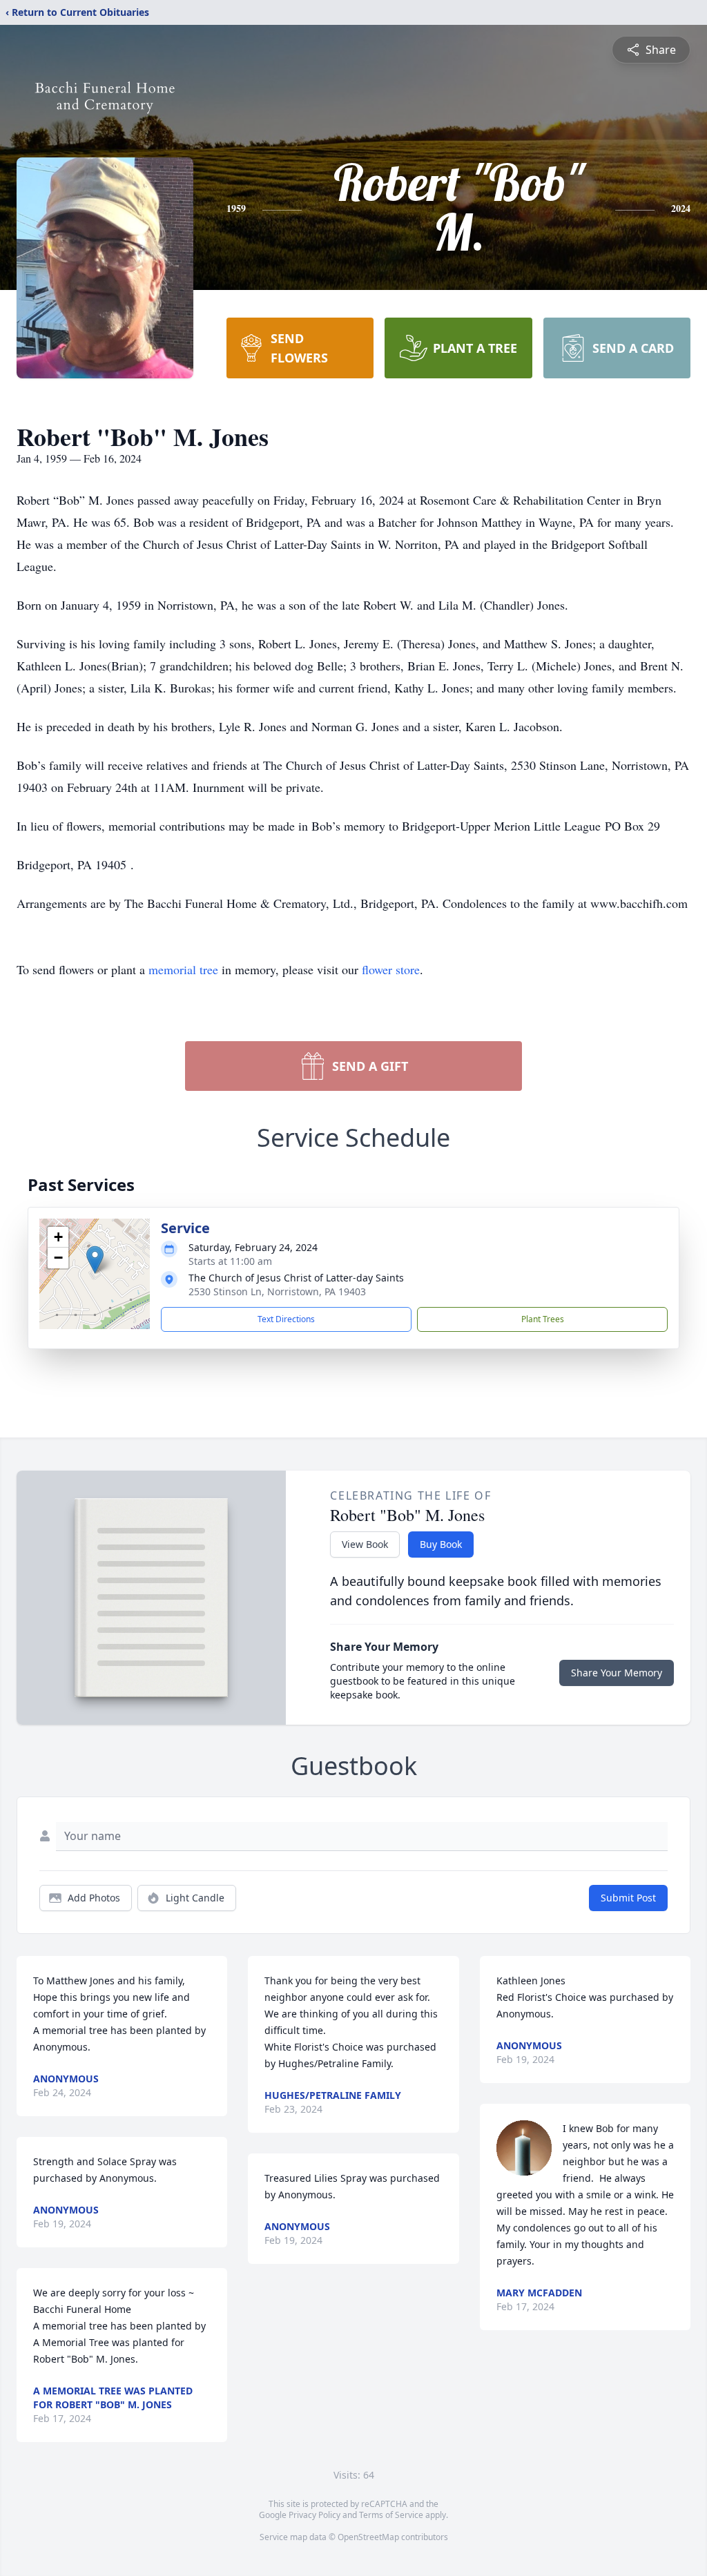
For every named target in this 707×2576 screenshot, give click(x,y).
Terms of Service (391, 2515)
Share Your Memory (617, 1673)
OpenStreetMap (368, 2537)
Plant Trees (543, 1319)
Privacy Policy (314, 2515)
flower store (391, 969)
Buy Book (441, 1544)
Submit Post (628, 1898)
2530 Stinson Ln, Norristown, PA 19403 (277, 1291)
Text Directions (286, 1319)
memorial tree (183, 969)
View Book (365, 1544)
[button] (95, 1260)
